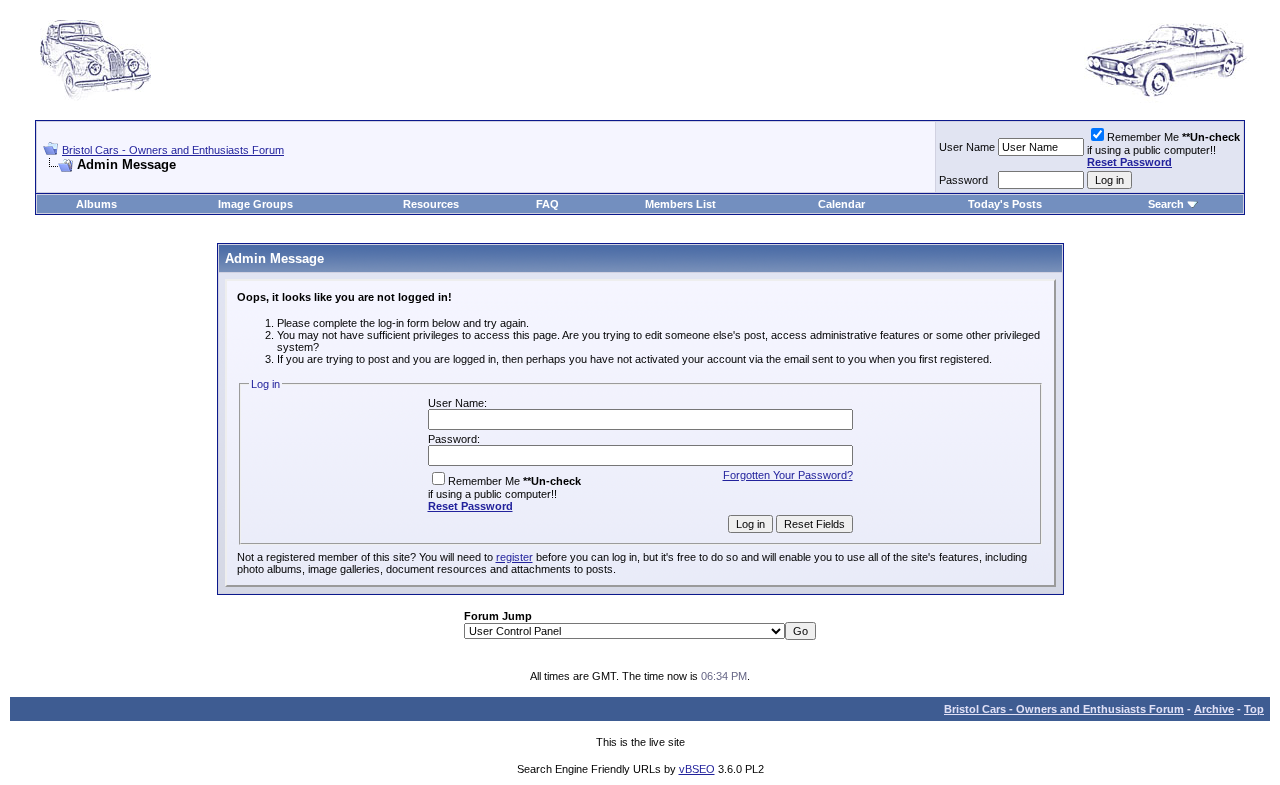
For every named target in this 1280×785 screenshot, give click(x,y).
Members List (680, 204)
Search (1166, 204)
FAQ (547, 204)
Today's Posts (1005, 204)
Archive (1214, 709)
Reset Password (1129, 162)
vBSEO (697, 769)
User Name (967, 147)
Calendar (841, 204)
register (514, 557)
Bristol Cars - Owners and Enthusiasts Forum (173, 150)
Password (963, 180)
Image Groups (255, 204)
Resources (431, 204)
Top (1254, 709)
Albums (96, 204)
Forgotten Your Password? (788, 475)
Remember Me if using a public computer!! (1163, 149)
